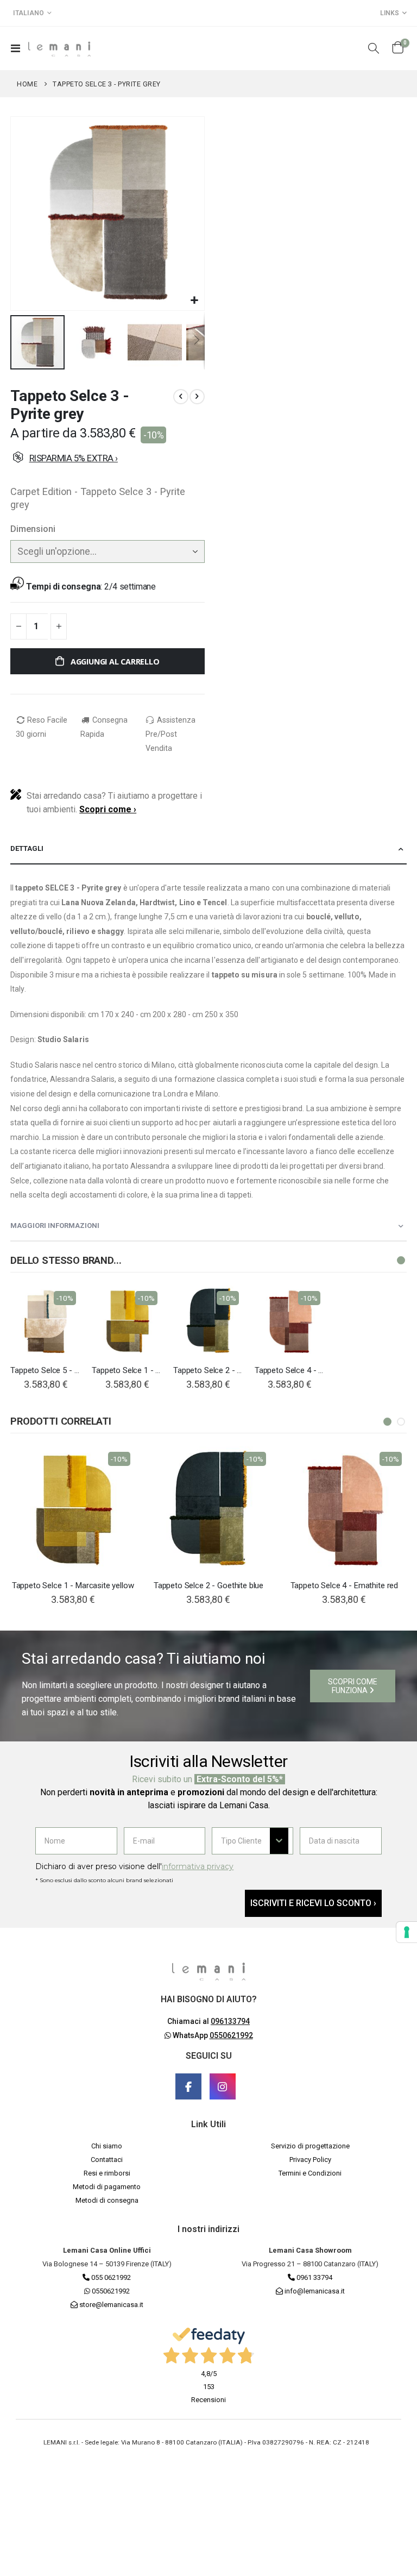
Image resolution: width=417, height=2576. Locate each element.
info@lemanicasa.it (315, 2291)
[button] (195, 301)
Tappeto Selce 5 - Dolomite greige (46, 1370)
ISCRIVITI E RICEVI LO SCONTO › (313, 1903)
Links (390, 13)
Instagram (223, 2086)
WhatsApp (212, 2035)
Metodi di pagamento (107, 2187)
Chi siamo (107, 2146)
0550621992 (110, 2291)
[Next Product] (197, 397)
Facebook (188, 2086)
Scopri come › (108, 809)
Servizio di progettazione (310, 2146)
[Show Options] (279, 1841)
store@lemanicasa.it (111, 2305)
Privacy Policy (310, 2160)
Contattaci (107, 2160)
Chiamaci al (208, 2021)
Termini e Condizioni (310, 2173)
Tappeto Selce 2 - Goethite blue (208, 1370)
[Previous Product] (181, 397)
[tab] (208, 849)
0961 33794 (314, 2277)
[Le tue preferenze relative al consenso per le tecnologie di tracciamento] (407, 1932)
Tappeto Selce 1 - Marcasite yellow (127, 1370)
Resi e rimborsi (107, 2173)
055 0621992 (110, 2277)
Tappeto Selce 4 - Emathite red (290, 1370)
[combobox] (245, 1841)
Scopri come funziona (353, 1686)
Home (27, 84)
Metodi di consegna (107, 2200)
